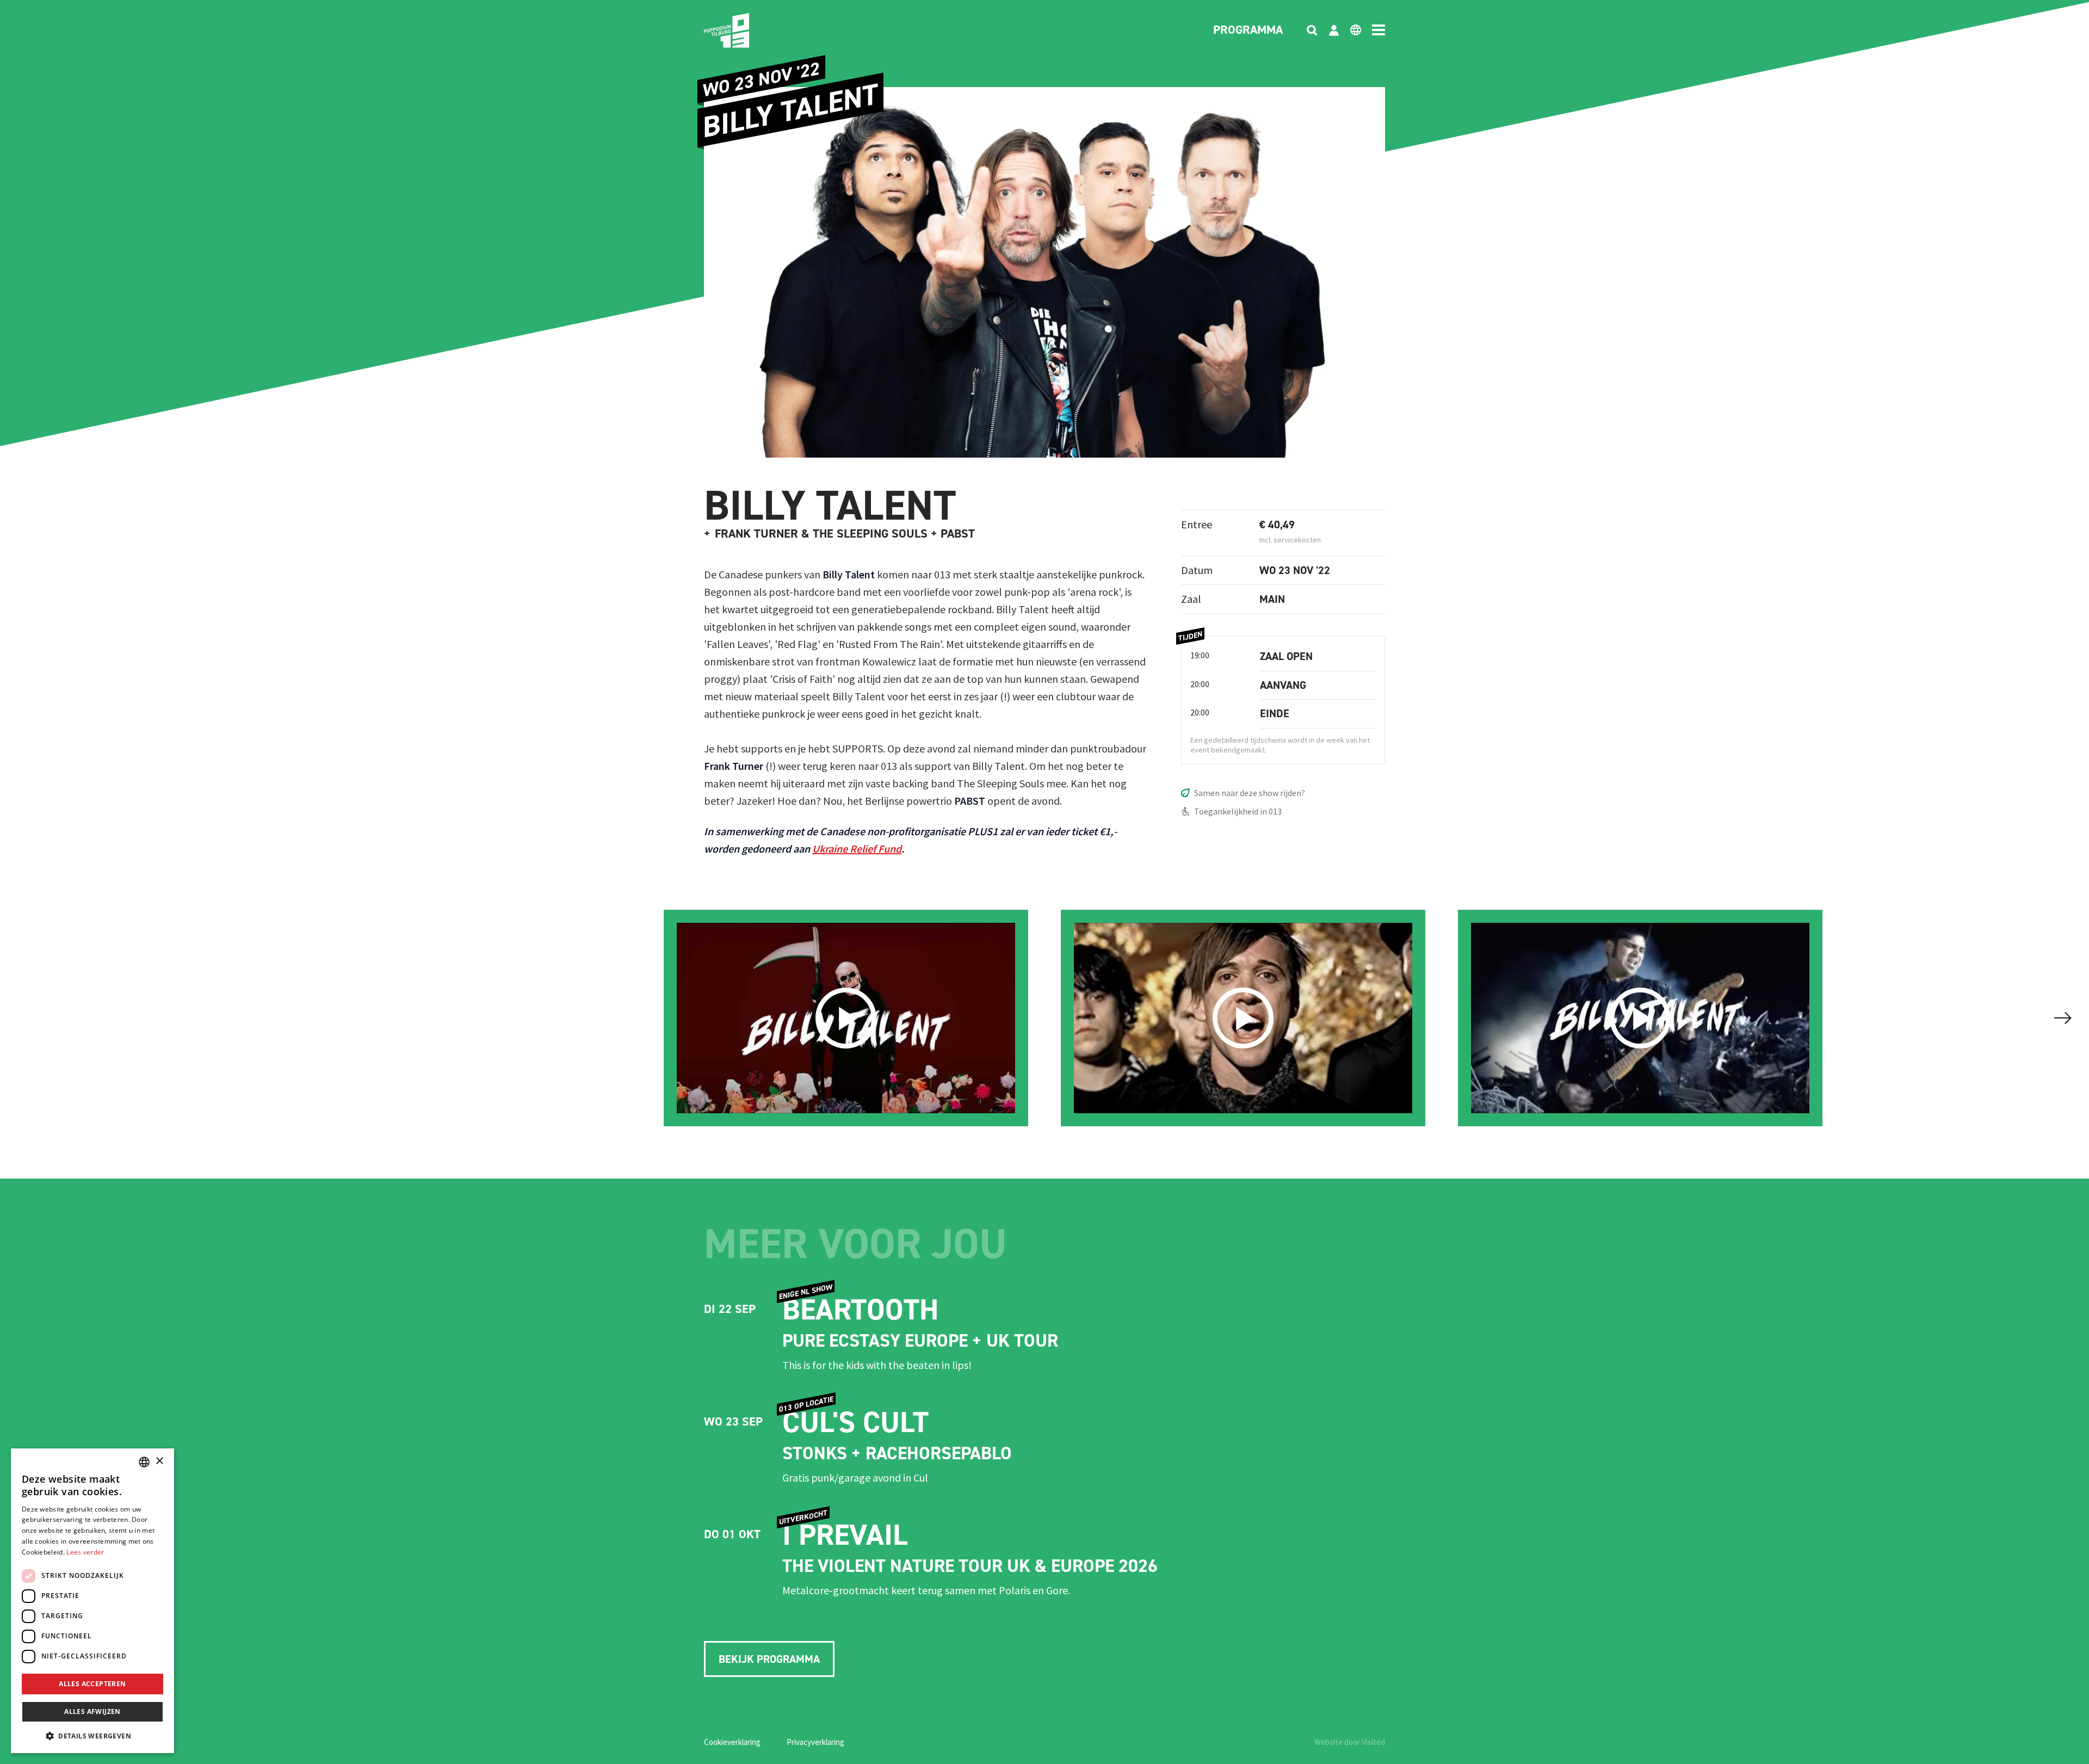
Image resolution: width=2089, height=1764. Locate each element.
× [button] (159, 1461)
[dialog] (92, 1601)
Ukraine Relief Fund (857, 849)
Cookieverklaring (732, 1742)
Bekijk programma (769, 1659)
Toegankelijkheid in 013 (1238, 811)
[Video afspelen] (846, 1018)
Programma (1248, 30)
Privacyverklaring (815, 1742)
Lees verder (85, 1552)
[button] (92, 1736)
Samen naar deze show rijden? (1250, 793)
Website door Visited (1350, 1742)
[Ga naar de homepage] (743, 30)
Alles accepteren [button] (92, 1684)
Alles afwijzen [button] (92, 1711)
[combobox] (144, 1462)
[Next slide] (2063, 1018)
